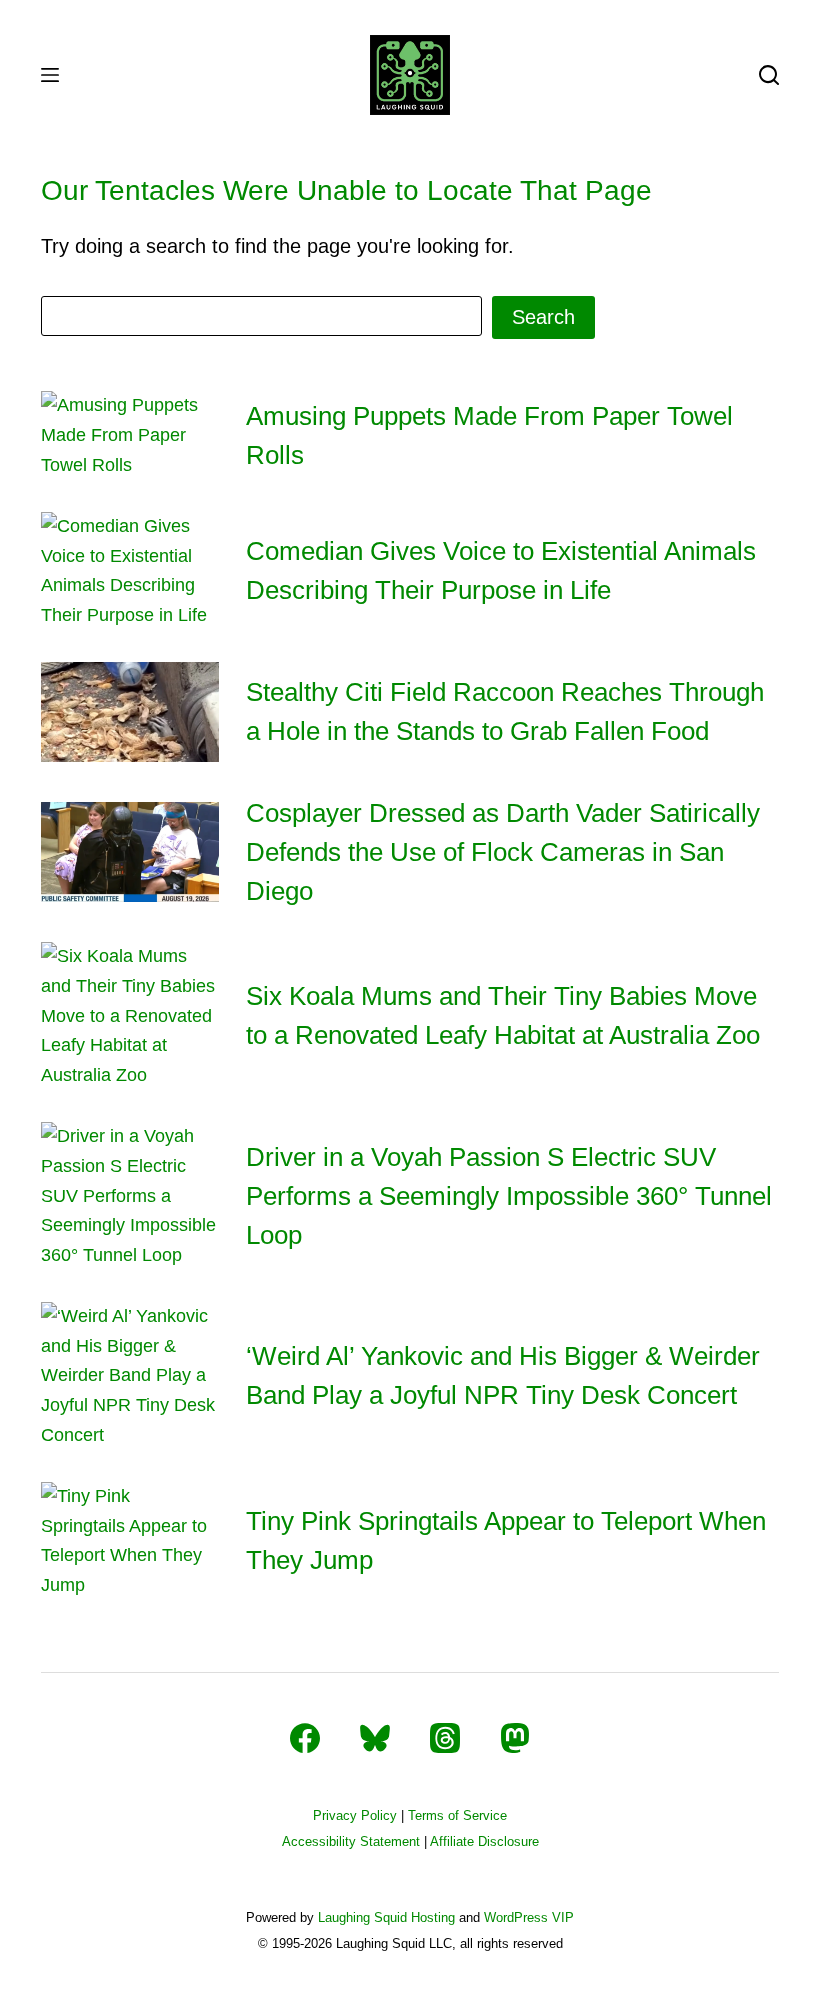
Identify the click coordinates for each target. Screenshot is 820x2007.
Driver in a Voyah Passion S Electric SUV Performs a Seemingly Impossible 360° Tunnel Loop (509, 1196)
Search (543, 317)
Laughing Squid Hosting (386, 1917)
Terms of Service (457, 1815)
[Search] (769, 75)
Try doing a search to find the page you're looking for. (277, 246)
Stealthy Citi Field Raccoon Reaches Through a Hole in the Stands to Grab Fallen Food (505, 711)
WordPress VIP (529, 1917)
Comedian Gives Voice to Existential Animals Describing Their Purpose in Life (501, 570)
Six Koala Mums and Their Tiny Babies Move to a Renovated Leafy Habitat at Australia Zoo (503, 1015)
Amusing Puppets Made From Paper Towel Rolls (489, 435)
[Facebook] (305, 1738)
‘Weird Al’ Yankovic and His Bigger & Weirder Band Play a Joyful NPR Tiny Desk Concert (503, 1375)
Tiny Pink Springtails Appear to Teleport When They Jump (506, 1540)
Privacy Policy (355, 1815)
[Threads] (445, 1738)
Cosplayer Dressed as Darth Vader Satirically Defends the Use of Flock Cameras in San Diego (503, 852)
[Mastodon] (515, 1738)
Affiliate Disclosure (484, 1841)
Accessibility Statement (351, 1841)
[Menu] (50, 75)
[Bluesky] (375, 1738)
